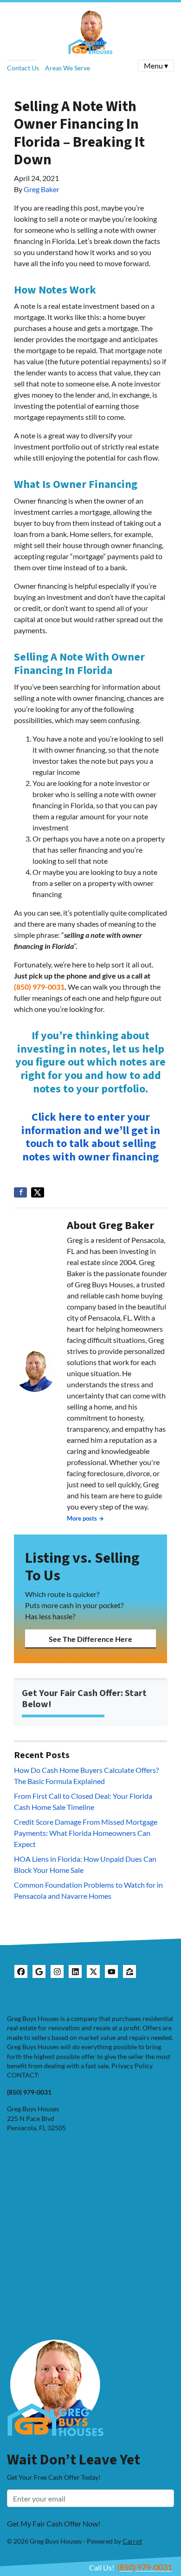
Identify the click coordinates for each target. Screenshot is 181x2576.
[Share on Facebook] (20, 1192)
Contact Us (23, 68)
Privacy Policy (132, 2066)
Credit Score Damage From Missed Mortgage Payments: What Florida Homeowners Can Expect (86, 1833)
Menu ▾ (156, 65)
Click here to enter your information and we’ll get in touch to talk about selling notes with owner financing (91, 1137)
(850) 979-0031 (39, 987)
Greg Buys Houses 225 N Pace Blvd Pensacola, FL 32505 (36, 2118)
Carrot (132, 2541)
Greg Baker (42, 189)
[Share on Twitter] (38, 1192)
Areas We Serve (68, 68)
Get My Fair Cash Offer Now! (54, 2523)
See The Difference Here (90, 1639)
